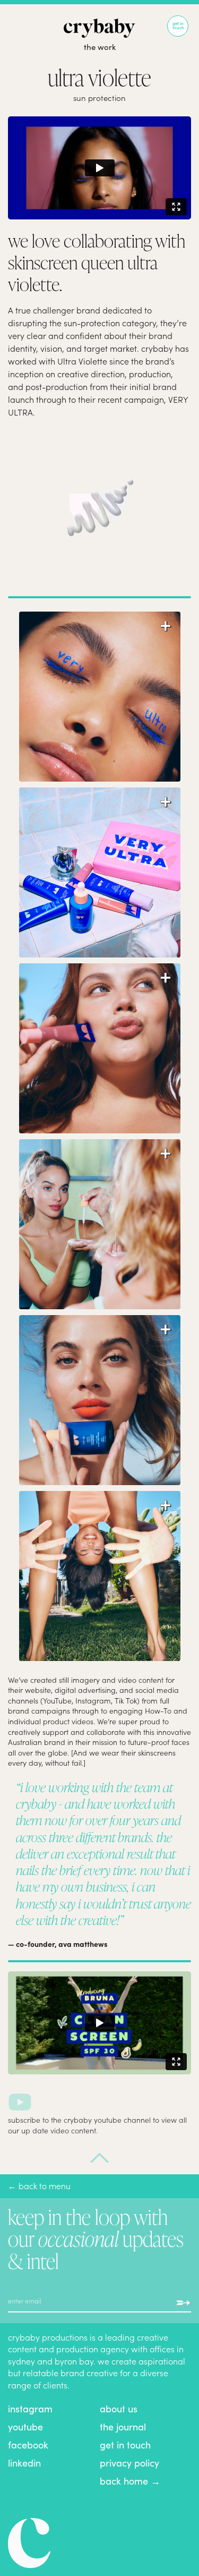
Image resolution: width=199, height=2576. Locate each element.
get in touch (125, 2444)
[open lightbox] (100, 675)
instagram (30, 2408)
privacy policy (129, 2463)
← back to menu (39, 2185)
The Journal (123, 2426)
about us (119, 2408)
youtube (25, 2426)
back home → (130, 2481)
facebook (28, 2444)
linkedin (24, 2463)
